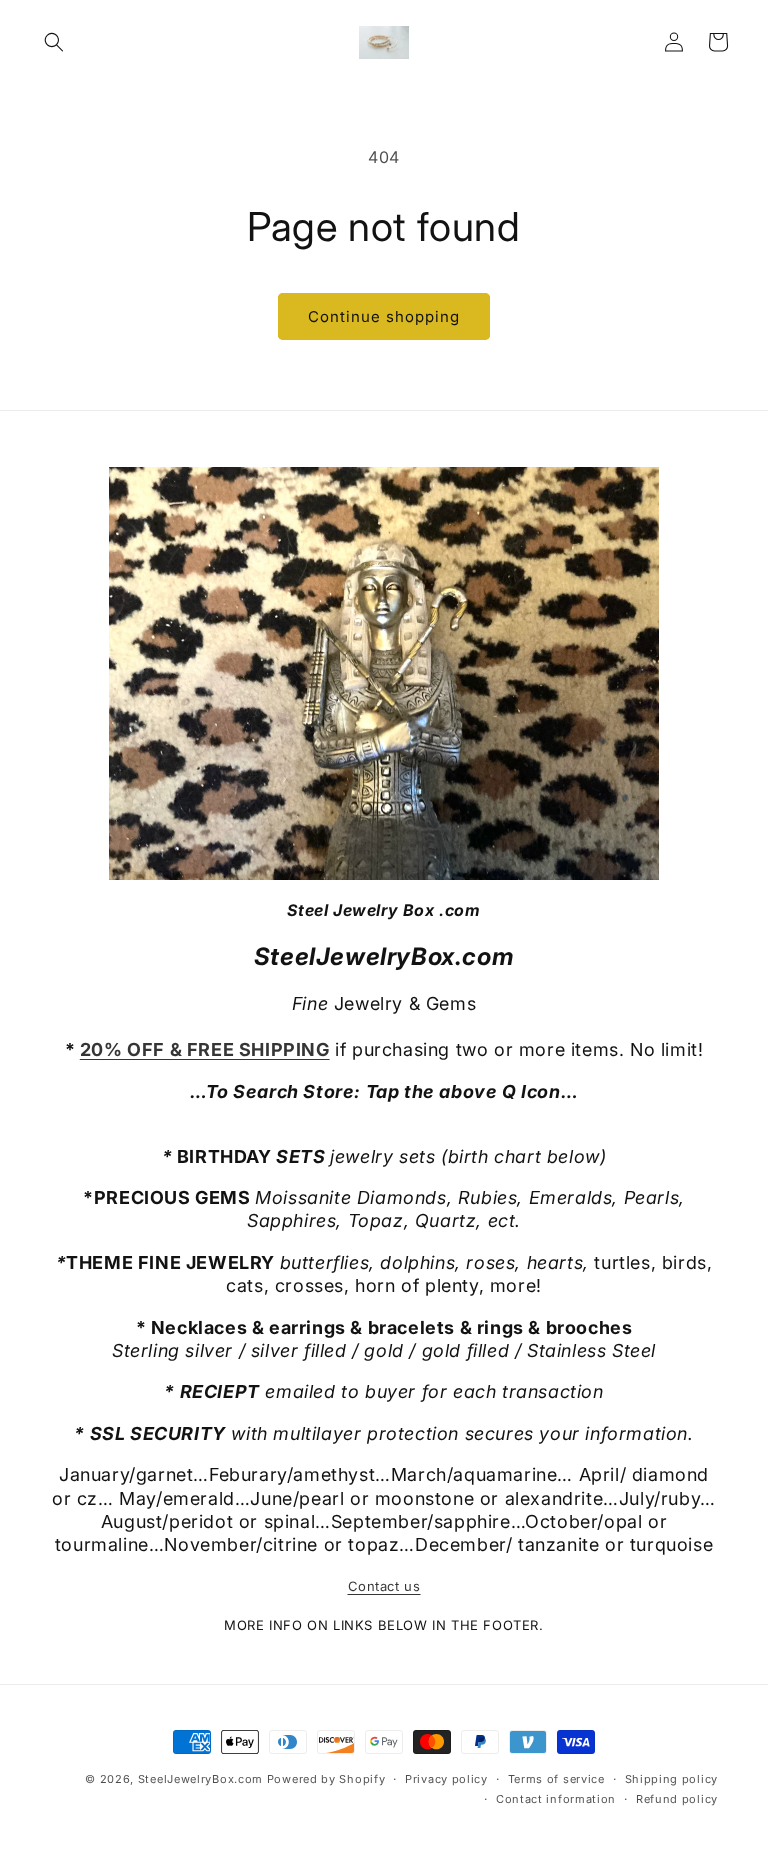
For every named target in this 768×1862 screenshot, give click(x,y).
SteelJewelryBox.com (200, 1779)
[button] (54, 42)
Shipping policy (672, 1779)
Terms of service (556, 1779)
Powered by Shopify (326, 1779)
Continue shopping (384, 316)
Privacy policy (446, 1779)
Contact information (556, 1799)
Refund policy (677, 1799)
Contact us (384, 1586)
